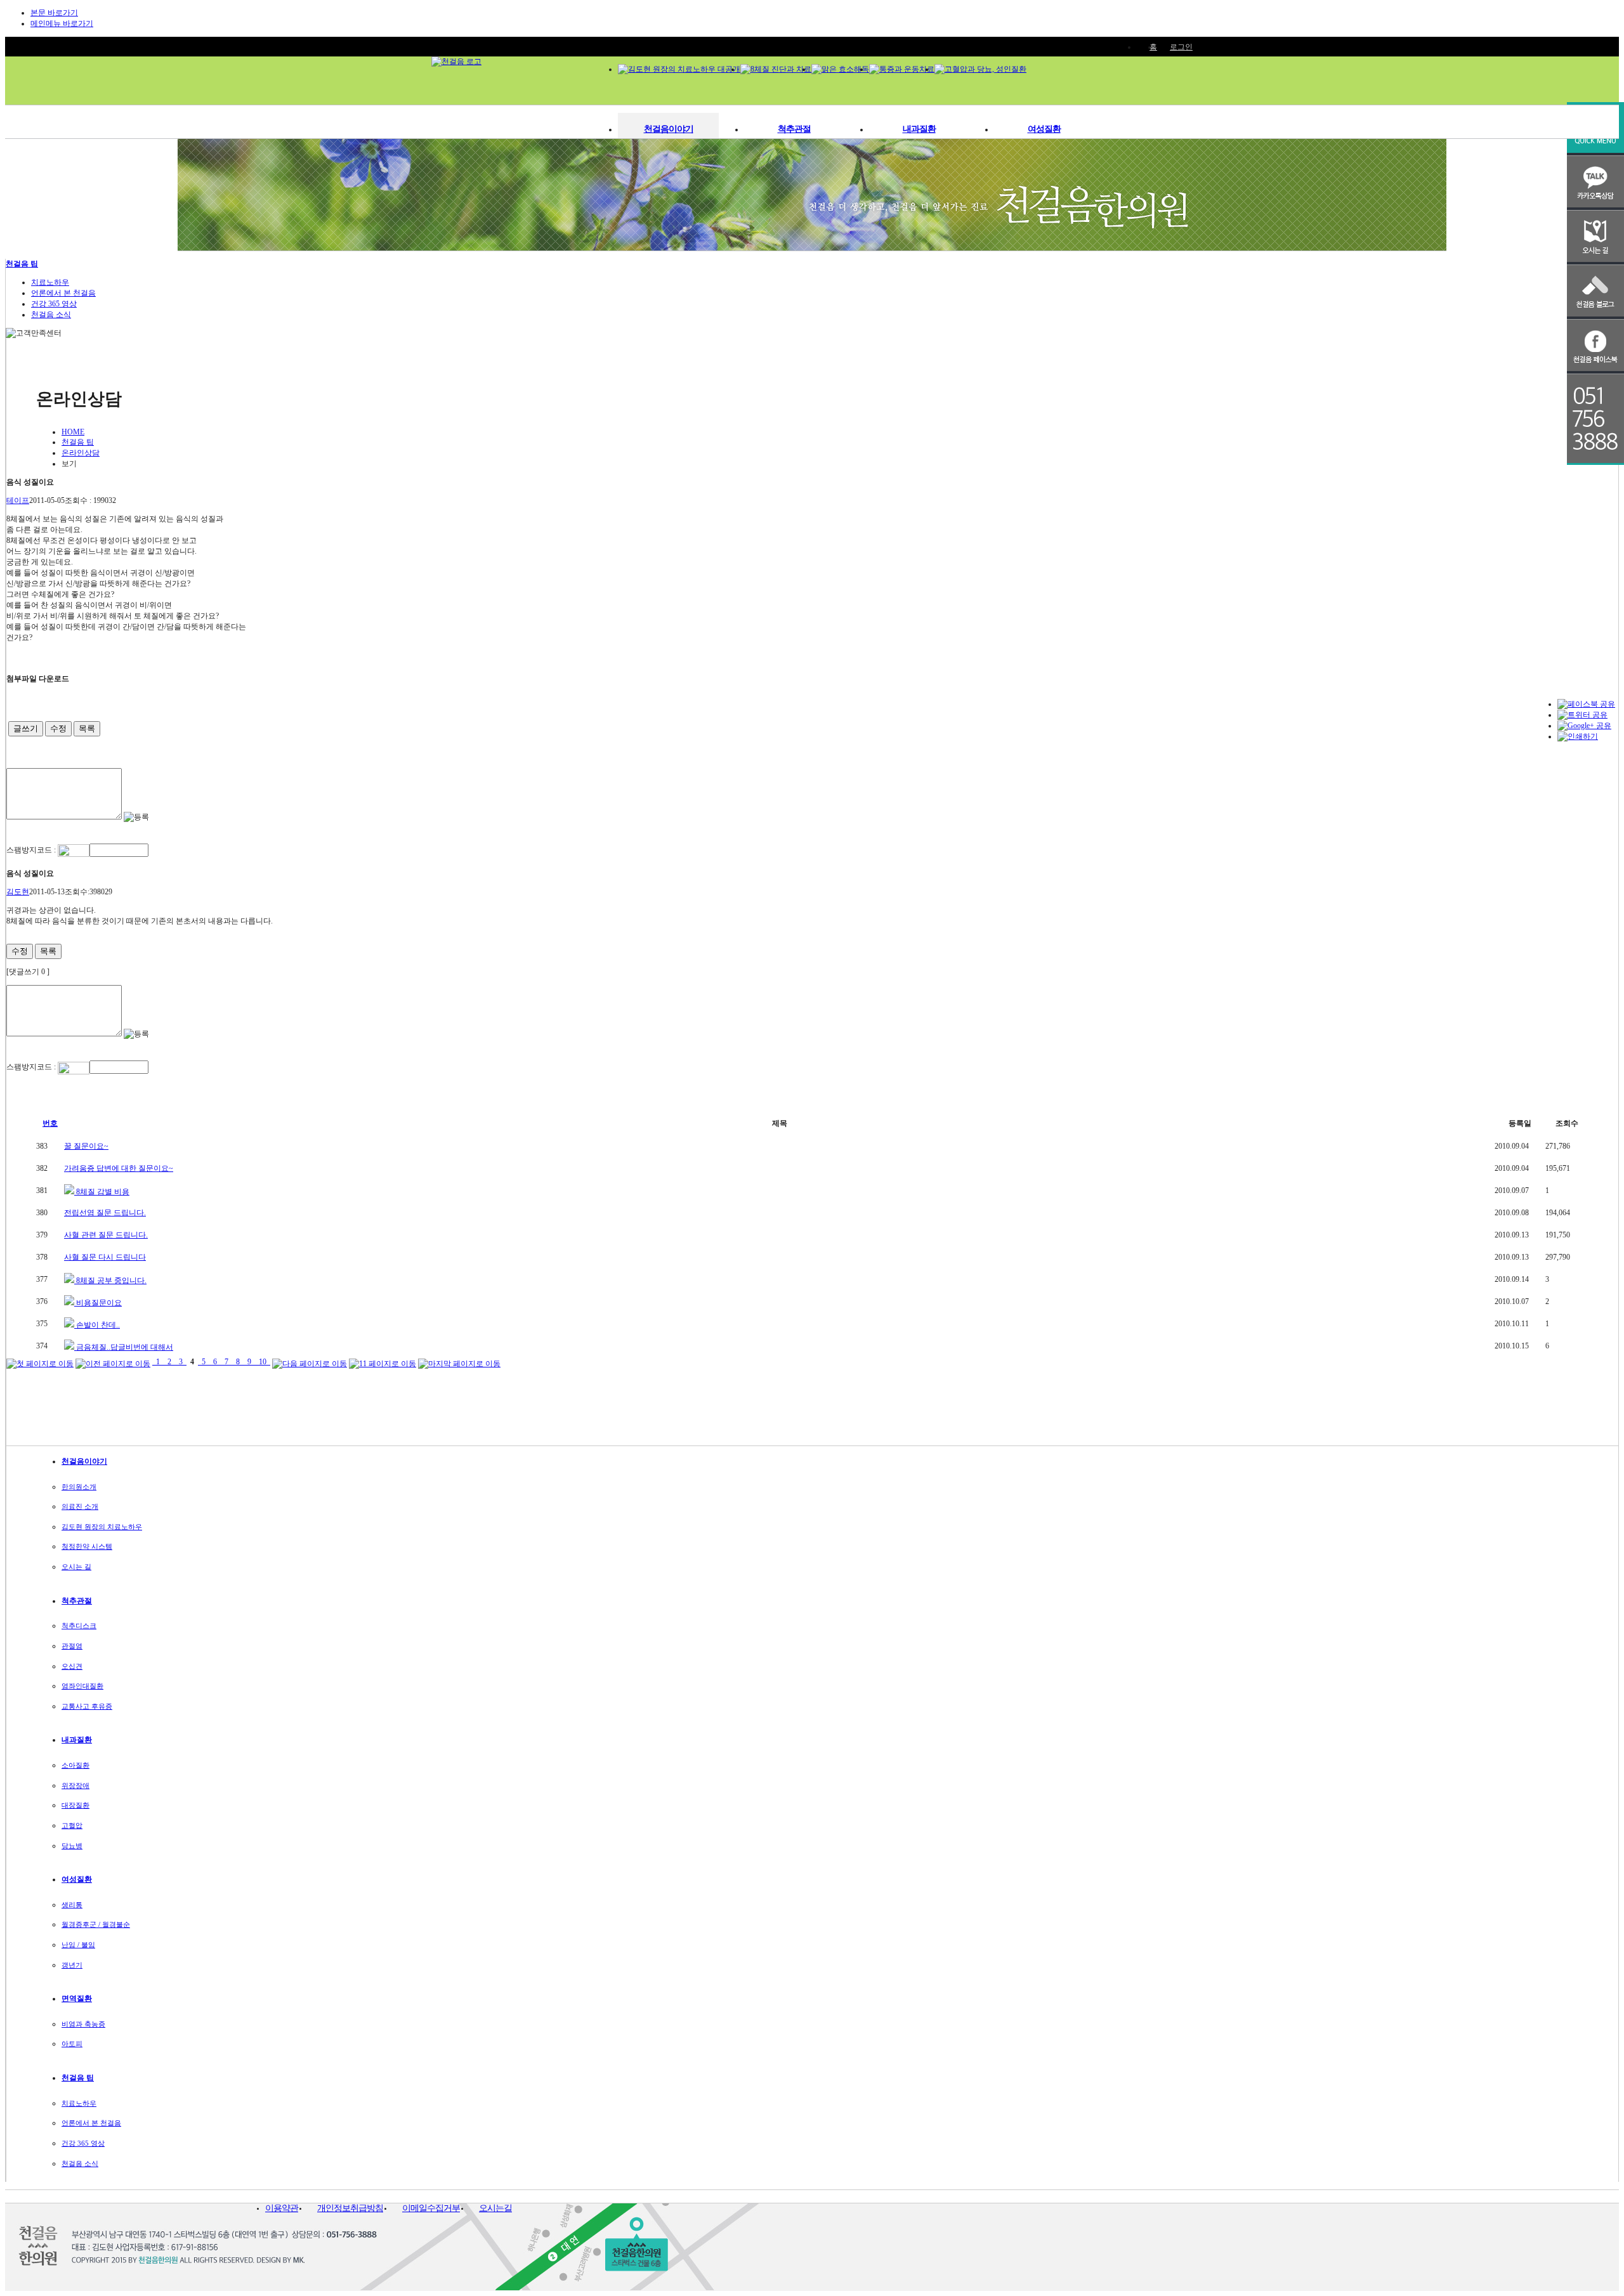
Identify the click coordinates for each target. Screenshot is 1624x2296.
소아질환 (75, 1765)
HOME (73, 432)
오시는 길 (76, 1567)
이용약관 (282, 2208)
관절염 (72, 1646)
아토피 (72, 2044)
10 (263, 1362)
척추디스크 (79, 1626)
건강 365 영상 (54, 304)
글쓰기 (26, 728)
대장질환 (75, 1805)
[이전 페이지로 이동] (113, 1362)
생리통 (72, 1905)
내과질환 (919, 129)
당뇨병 (72, 1846)
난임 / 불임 (78, 1945)
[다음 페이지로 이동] (310, 1362)
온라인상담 (81, 453)
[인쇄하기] (1578, 736)
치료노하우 (50, 282)
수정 (58, 728)
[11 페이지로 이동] (383, 1362)
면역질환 (77, 1999)
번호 (50, 1123)
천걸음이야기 (669, 129)
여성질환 (1044, 129)
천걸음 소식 (51, 315)
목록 (87, 728)
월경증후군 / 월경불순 (96, 1924)
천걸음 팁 (22, 264)
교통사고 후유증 (87, 1706)
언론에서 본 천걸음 (63, 293)
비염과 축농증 (83, 2024)
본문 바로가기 (54, 13)
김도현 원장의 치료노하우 (102, 1527)
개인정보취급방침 (350, 2208)
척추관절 (794, 129)
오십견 (72, 1666)
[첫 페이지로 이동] (40, 1362)
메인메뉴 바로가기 (62, 23)
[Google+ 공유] (1584, 726)
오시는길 (495, 2208)
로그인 (1181, 47)
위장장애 (75, 1785)
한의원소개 (79, 1487)
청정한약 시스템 (87, 1546)
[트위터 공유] (1582, 715)
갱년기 (72, 1965)
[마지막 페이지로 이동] (459, 1362)
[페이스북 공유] (1586, 704)
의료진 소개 (80, 1506)
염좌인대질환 (82, 1686)
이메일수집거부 (431, 2208)
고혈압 (72, 1825)
